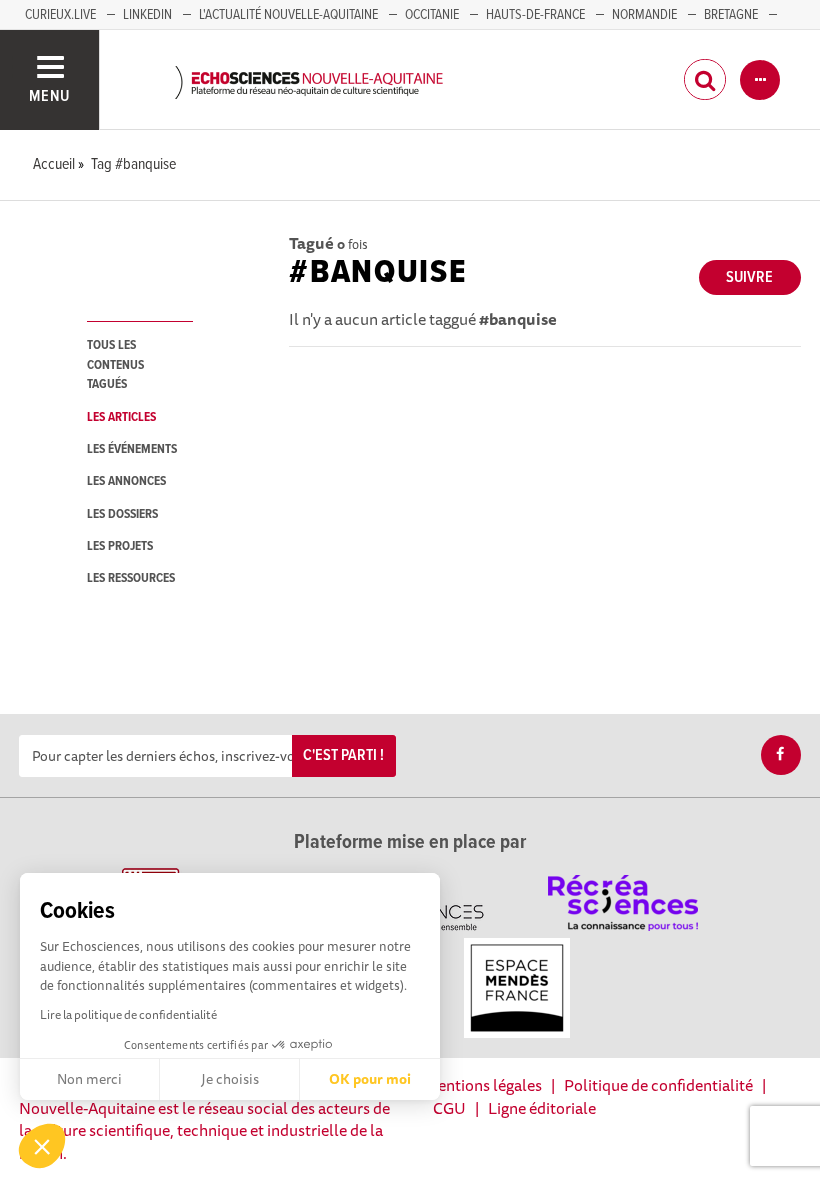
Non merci (89, 1079)
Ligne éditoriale (542, 1108)
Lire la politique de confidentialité (128, 1014)
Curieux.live (60, 15)
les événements (132, 449)
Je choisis (230, 1079)
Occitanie (432, 15)
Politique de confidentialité (658, 1085)
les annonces (126, 481)
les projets (120, 546)
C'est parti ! (343, 755)
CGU (449, 1108)
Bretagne (731, 15)
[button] (42, 1146)
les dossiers (122, 514)
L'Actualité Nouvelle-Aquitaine (288, 15)
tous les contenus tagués (115, 365)
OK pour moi (370, 1079)
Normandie (644, 15)
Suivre (749, 277)
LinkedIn (147, 15)
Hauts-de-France (535, 15)
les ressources (131, 578)
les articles (121, 417)
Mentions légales (483, 1085)
